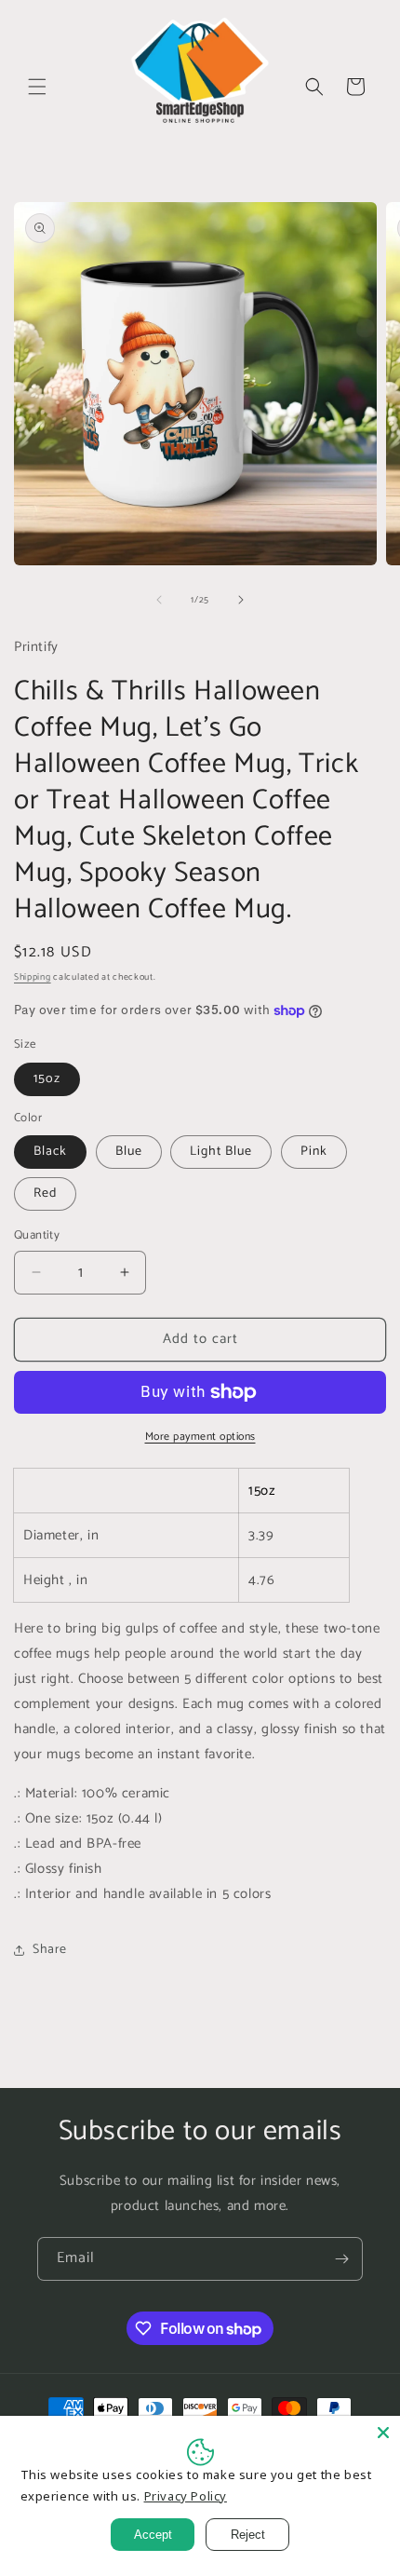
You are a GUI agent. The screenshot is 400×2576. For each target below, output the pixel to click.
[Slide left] (159, 600)
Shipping (33, 977)
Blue (129, 1152)
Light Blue (221, 1152)
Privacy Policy (186, 2496)
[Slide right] (241, 600)
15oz (47, 1079)
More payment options (200, 1437)
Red (45, 1193)
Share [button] (50, 1950)
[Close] (383, 2433)
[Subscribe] (341, 2259)
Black (50, 1152)
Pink (314, 1152)
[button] (37, 87)
